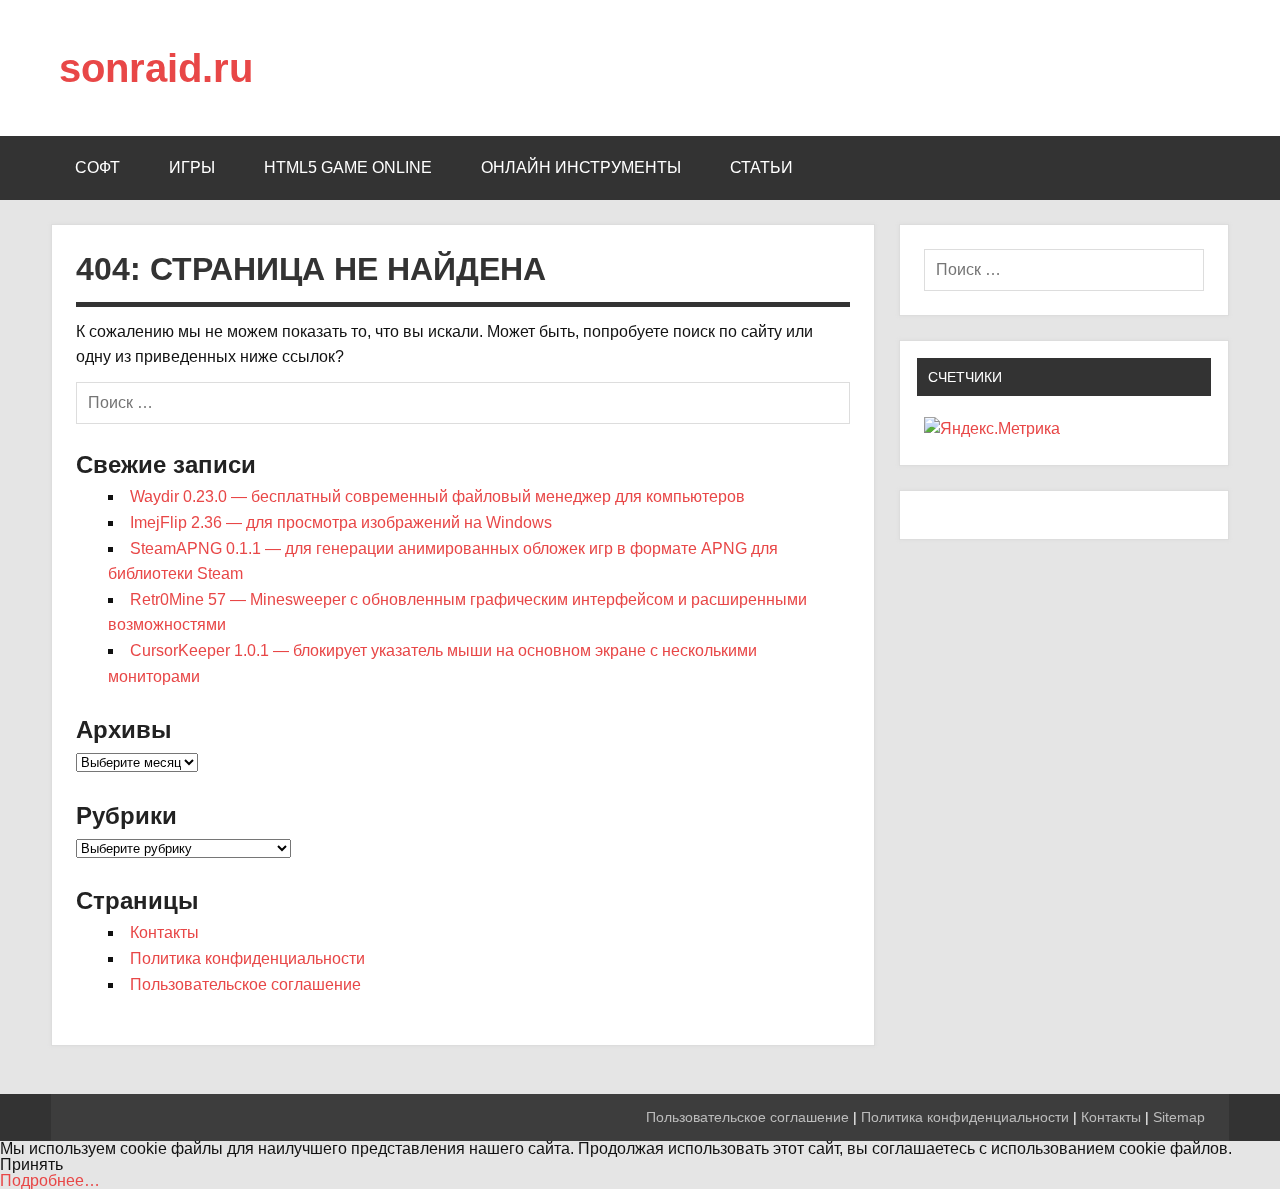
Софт (97, 167)
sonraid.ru (156, 68)
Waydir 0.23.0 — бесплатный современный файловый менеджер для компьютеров (437, 496)
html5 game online (348, 167)
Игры (192, 167)
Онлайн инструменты (581, 167)
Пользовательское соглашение (245, 984)
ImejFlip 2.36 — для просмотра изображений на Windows (341, 522)
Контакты (164, 932)
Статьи (761, 167)
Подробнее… (50, 1180)
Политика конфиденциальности (247, 958)
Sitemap (1179, 1117)
